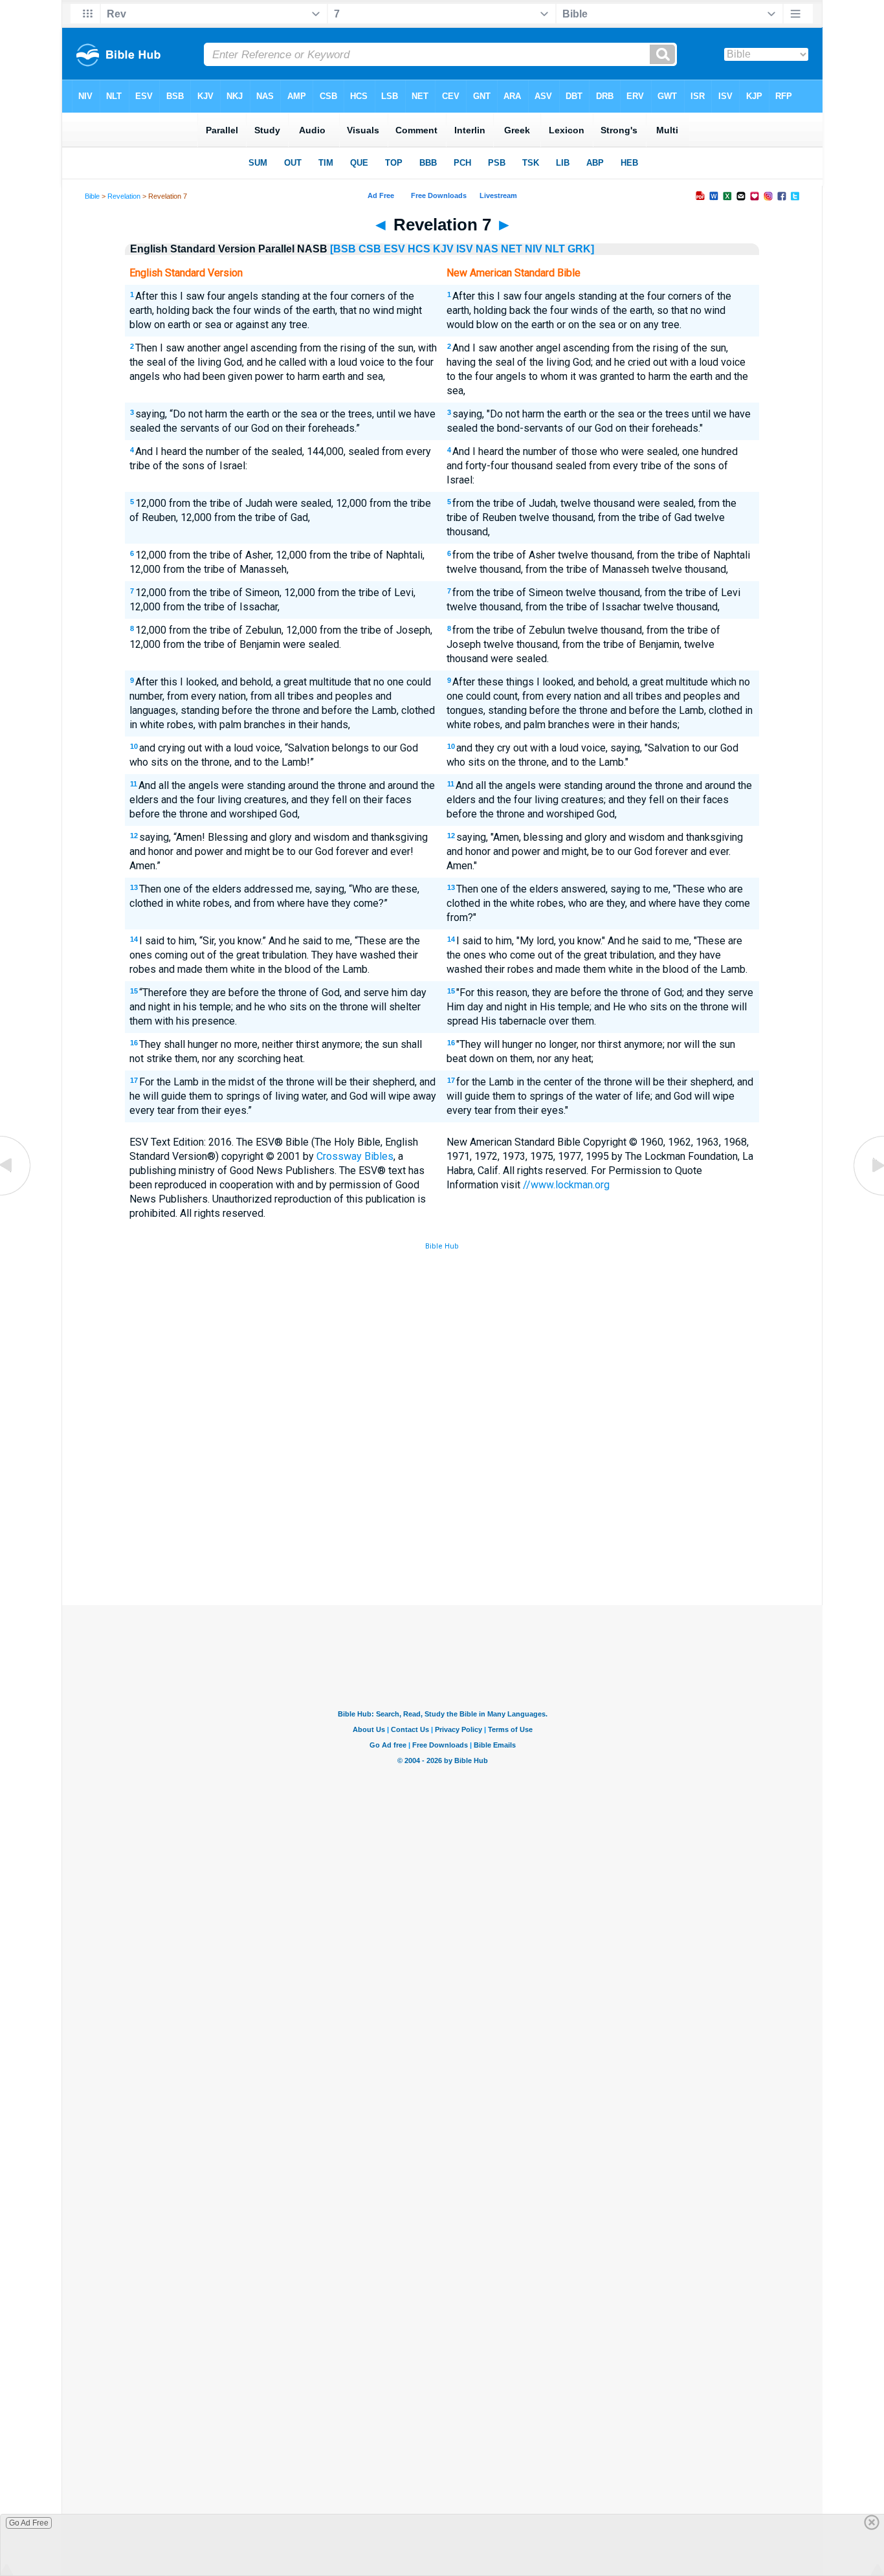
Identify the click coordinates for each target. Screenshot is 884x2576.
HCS (419, 249)
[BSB (343, 249)
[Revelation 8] (868, 1194)
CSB (370, 249)
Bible (92, 196)
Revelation (124, 196)
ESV (394, 249)
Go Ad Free (29, 2523)
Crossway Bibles (355, 1156)
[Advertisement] (442, 1510)
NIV (534, 249)
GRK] (581, 249)
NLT (555, 249)
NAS (487, 249)
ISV (465, 249)
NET (512, 249)
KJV (443, 249)
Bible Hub (442, 1246)
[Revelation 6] (16, 1194)
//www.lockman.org (566, 1185)
